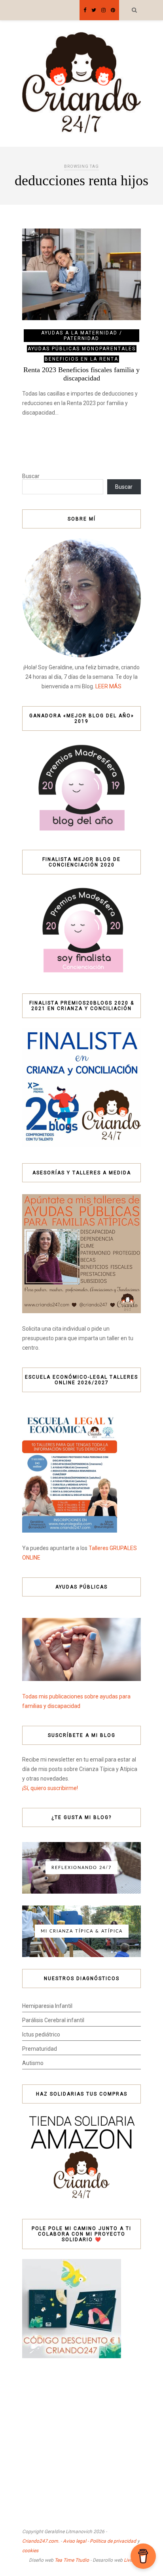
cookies (30, 2551)
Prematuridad (40, 2049)
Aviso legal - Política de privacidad (100, 2541)
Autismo (33, 2063)
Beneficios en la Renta (81, 359)
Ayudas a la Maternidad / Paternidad (82, 336)
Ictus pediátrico (41, 2034)
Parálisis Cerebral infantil (53, 2020)
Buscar (31, 476)
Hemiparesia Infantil (47, 2006)
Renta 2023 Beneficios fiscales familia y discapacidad (81, 374)
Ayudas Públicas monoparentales (82, 349)
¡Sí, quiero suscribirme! (50, 1788)
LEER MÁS (108, 686)
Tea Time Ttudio (72, 2560)
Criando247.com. (41, 2541)
